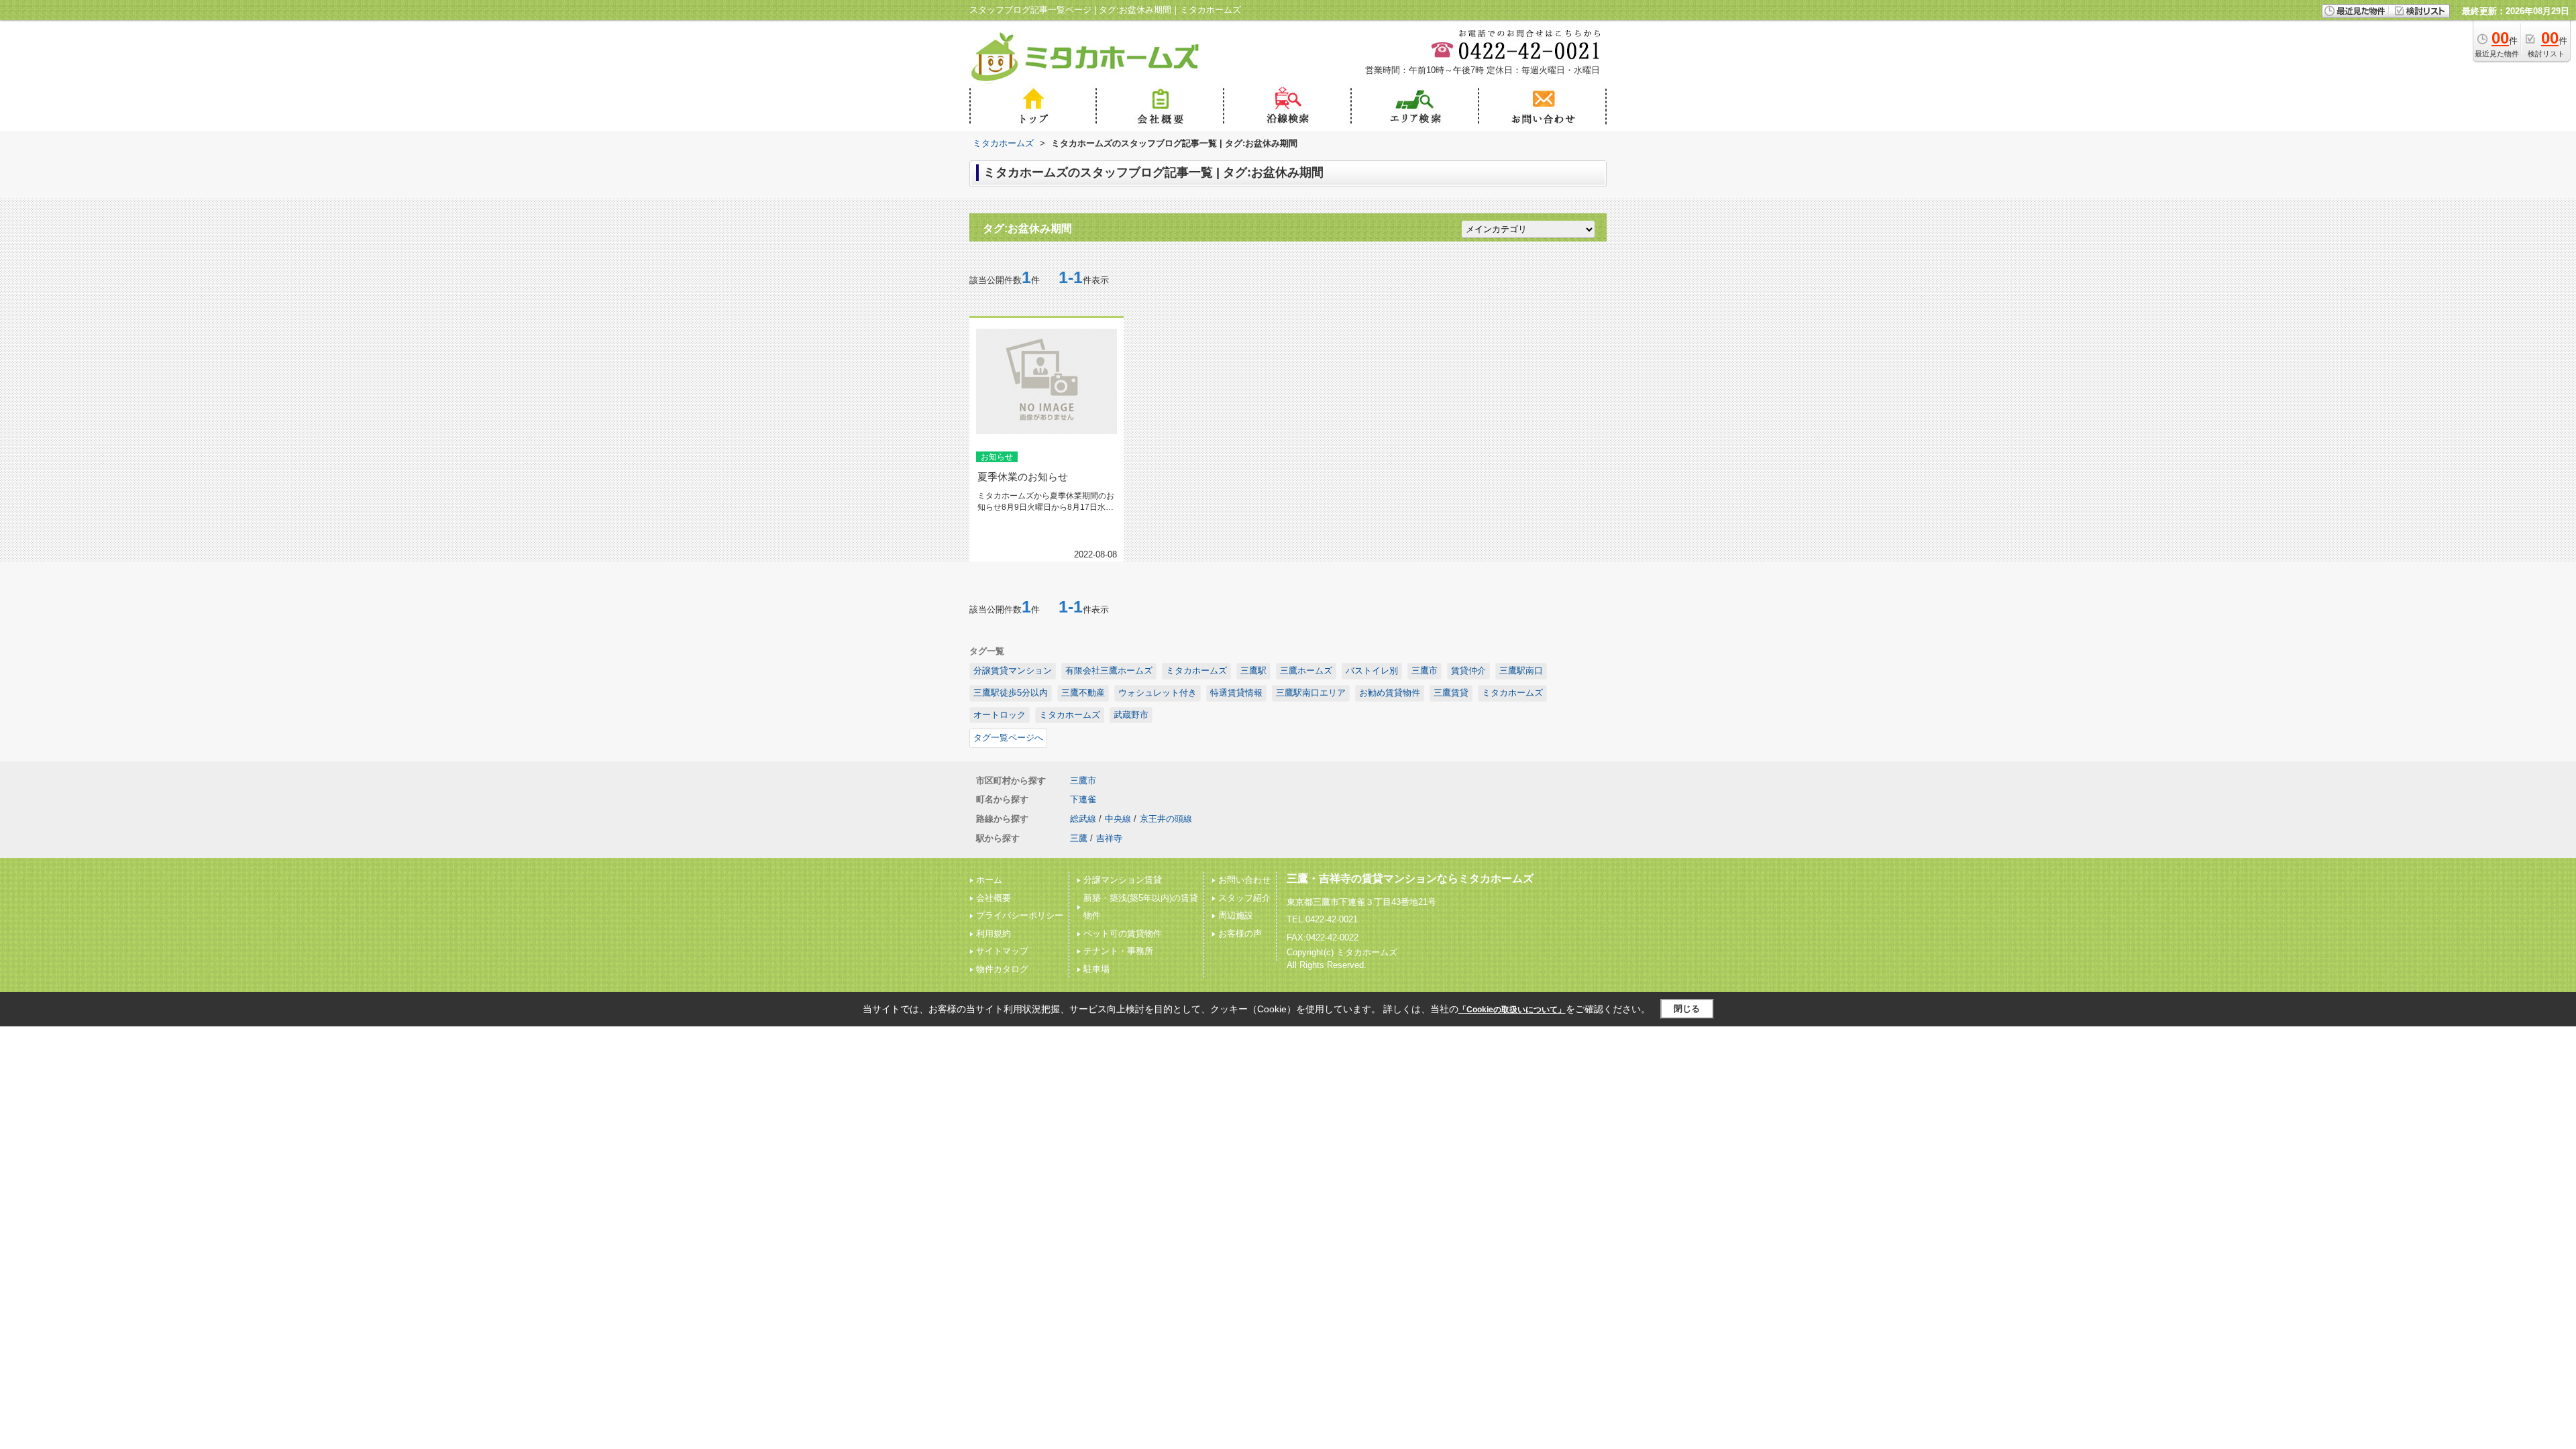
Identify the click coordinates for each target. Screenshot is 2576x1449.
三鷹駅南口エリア (1311, 693)
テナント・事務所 (1118, 951)
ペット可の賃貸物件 (1123, 933)
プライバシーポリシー (1020, 915)
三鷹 (1079, 838)
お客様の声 (1240, 933)
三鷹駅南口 (1521, 670)
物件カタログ (1002, 969)
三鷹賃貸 (1451, 693)
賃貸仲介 (1468, 670)
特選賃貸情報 (1236, 693)
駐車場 (1096, 969)
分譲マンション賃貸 (1123, 880)
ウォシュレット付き (1158, 693)
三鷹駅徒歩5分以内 (1011, 693)
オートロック (1000, 715)
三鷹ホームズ (1306, 670)
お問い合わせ (1244, 880)
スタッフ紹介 (1244, 898)
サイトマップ (1002, 951)
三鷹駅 (1253, 670)
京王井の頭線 (1166, 819)
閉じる (1687, 1009)
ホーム (989, 880)
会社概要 (994, 898)
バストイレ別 (1372, 670)
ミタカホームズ (1196, 670)
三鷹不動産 (1083, 693)
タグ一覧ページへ (1008, 738)
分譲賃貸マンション (1013, 670)
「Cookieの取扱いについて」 (1512, 1010)
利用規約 (994, 933)
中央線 (1118, 819)
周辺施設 (1236, 915)
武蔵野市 (1131, 715)
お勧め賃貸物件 (1390, 693)
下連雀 (1083, 799)
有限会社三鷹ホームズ (1109, 670)
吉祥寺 (1109, 838)
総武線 (1083, 819)
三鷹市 (1425, 670)
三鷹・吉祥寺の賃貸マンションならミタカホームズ (1410, 878)
